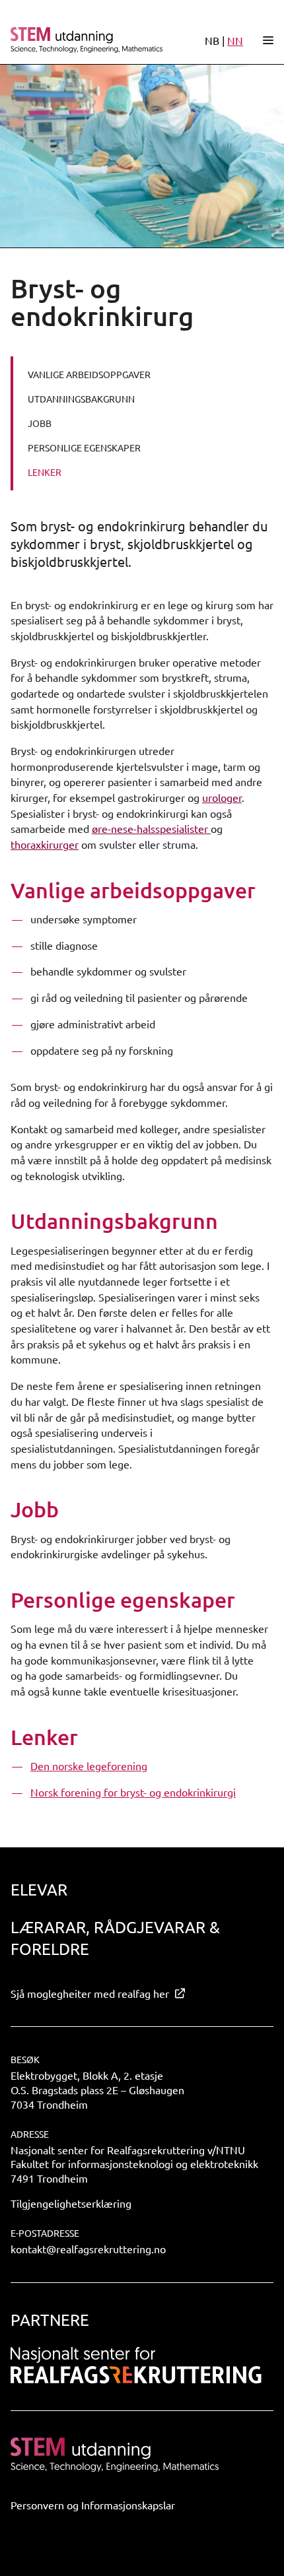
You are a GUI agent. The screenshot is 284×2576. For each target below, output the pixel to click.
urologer (222, 797)
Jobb (40, 423)
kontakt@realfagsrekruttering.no (88, 2249)
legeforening (116, 1766)
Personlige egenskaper (84, 447)
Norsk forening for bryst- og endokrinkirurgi (133, 1792)
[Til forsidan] (87, 40)
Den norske (57, 1766)
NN (235, 40)
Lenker (45, 472)
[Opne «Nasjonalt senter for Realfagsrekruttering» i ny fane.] (136, 2365)
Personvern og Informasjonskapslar (93, 2505)
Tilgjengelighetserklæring (71, 2203)
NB (212, 40)
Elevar (39, 1889)
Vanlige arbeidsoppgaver (89, 374)
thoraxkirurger (45, 844)
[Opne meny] (268, 40)
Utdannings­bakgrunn (81, 399)
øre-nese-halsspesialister (151, 828)
